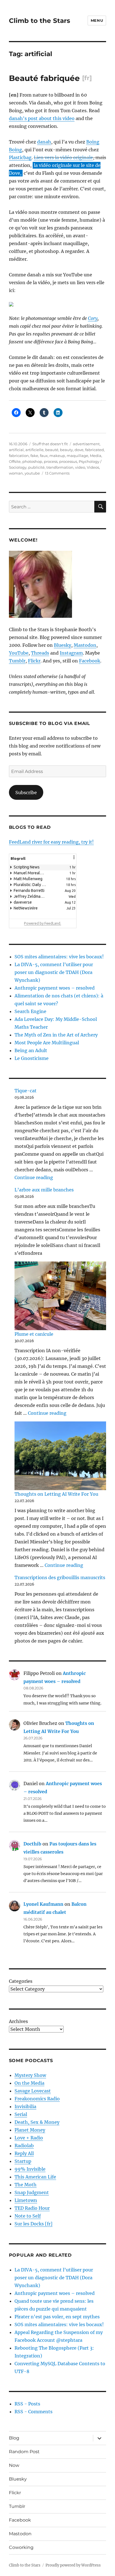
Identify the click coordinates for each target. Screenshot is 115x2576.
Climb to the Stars (39, 21)
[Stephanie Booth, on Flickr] (58, 584)
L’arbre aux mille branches (44, 1190)
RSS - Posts (27, 2404)
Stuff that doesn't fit (50, 444)
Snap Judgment (32, 2192)
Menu (97, 20)
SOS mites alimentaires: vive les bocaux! (59, 957)
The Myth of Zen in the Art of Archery (56, 1035)
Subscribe (26, 793)
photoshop (32, 461)
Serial (21, 2114)
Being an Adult (31, 1050)
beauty (66, 450)
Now (14, 2465)
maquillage (77, 456)
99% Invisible (30, 2169)
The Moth (26, 2185)
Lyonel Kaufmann (43, 1904)
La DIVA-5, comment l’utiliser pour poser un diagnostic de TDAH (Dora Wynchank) (54, 972)
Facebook (90, 661)
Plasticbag (20, 157)
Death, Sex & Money (37, 2122)
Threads (40, 653)
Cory (93, 318)
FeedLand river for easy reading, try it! (51, 842)
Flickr (34, 661)
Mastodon (85, 645)
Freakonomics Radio (37, 2099)
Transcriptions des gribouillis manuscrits (60, 1577)
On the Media (29, 2083)
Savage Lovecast (33, 2091)
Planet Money (30, 2130)
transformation (60, 467)
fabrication (19, 456)
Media (96, 456)
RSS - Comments (33, 2412)
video (80, 467)
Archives (18, 2021)
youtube (32, 473)
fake (34, 456)
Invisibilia (25, 2106)
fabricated (94, 450)
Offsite (15, 461)
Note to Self (28, 2216)
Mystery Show (30, 2075)
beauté (52, 450)
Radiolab (24, 2146)
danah (44, 142)
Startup (23, 2161)
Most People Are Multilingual (47, 1043)
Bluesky (63, 645)
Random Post (24, 2452)
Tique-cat (26, 1091)
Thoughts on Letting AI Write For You (56, 1494)
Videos (93, 467)
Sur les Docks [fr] (33, 2224)
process (51, 461)
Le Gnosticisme (32, 1058)
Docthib (32, 1844)
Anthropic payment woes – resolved (55, 988)
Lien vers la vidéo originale (63, 157)
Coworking (21, 2547)
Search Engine (30, 1011)
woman (16, 473)
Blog (14, 2438)
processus (68, 461)
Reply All (24, 2153)
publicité (36, 467)
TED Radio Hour (32, 2208)
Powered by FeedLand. (43, 923)
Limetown (26, 2200)
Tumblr (17, 661)
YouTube (19, 653)
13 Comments (57, 473)
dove (79, 450)
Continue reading (34, 1177)
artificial (16, 450)
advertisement (86, 444)
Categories (21, 1981)
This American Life (35, 2177)
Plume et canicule (34, 1334)
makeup (57, 456)
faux (44, 456)
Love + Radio (29, 2138)
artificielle (34, 450)
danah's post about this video (42, 118)
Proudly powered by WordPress (73, 2565)
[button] (74, 861)
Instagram (71, 653)
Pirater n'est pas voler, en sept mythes (57, 2317)
